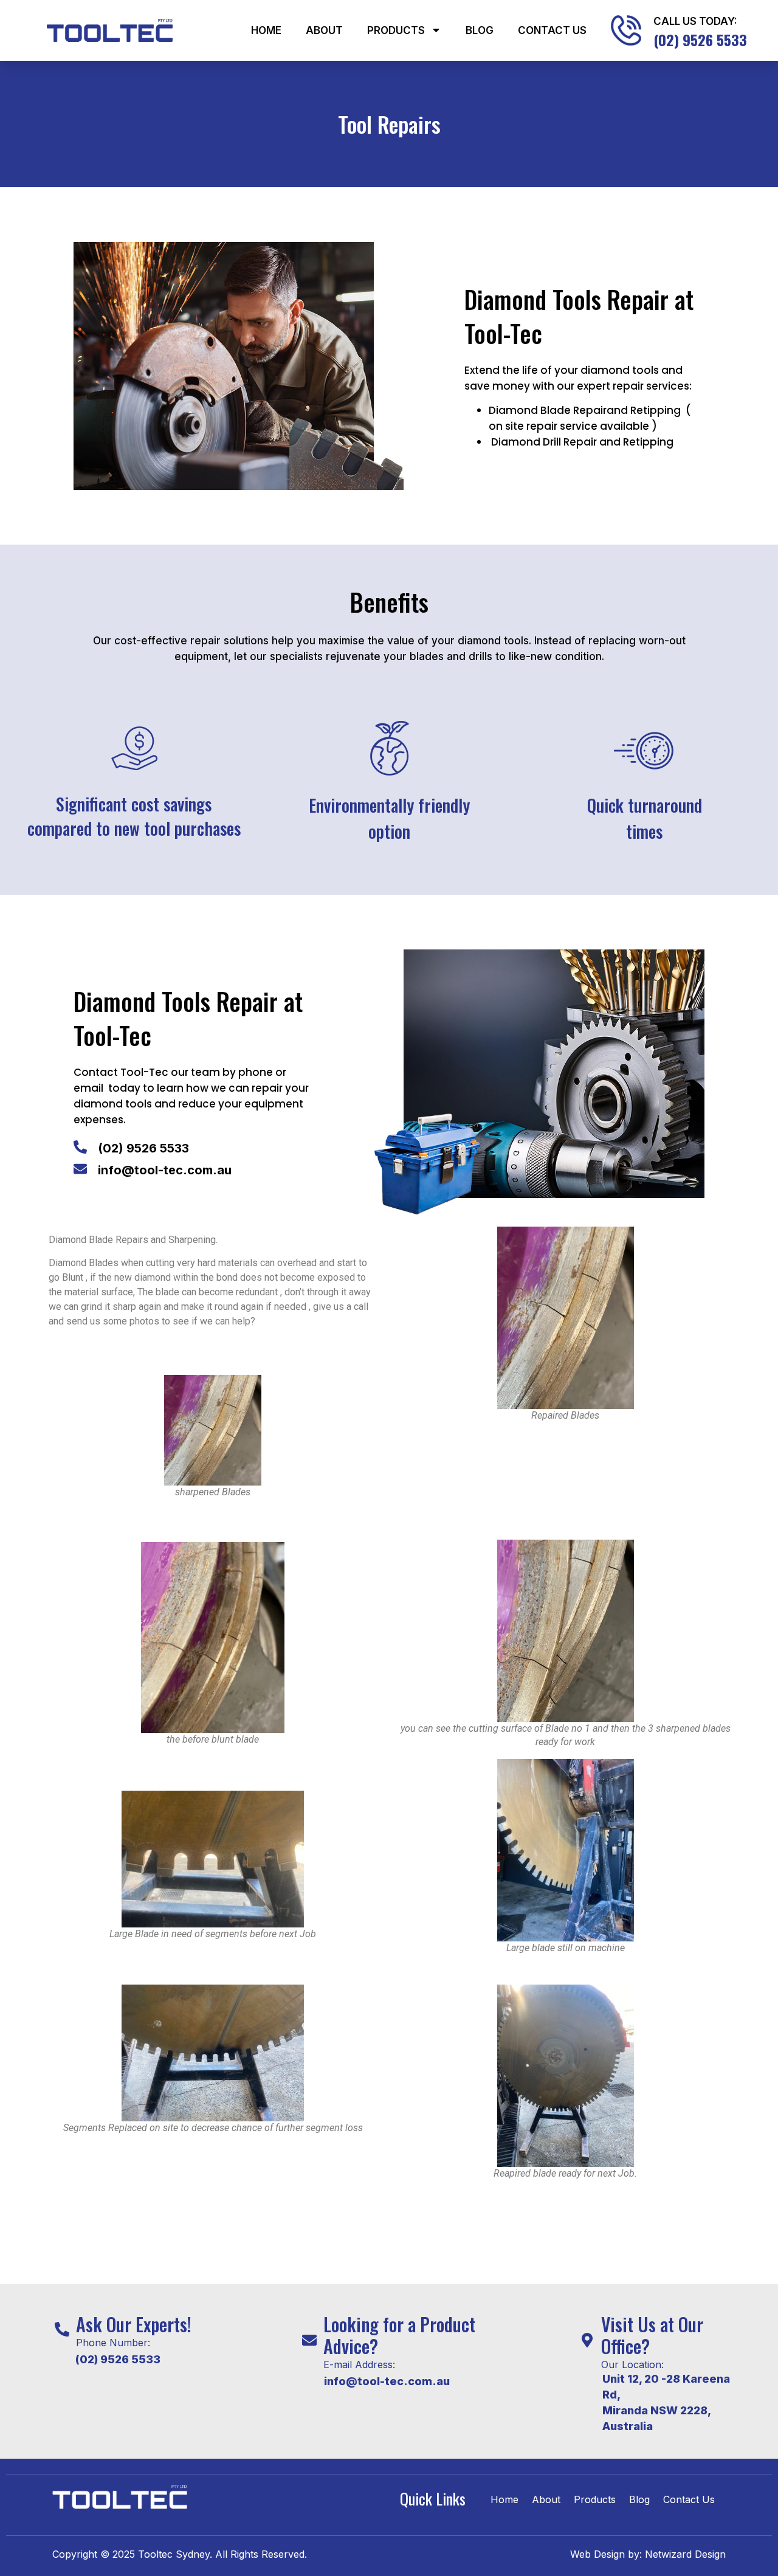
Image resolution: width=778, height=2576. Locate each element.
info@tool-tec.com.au (165, 1170)
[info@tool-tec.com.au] (80, 1169)
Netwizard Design (684, 2554)
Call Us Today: (695, 21)
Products (396, 30)
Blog (480, 30)
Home (266, 30)
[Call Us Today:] (626, 30)
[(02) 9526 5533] (80, 1147)
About (324, 30)
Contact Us (552, 30)
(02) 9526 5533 (143, 1148)
